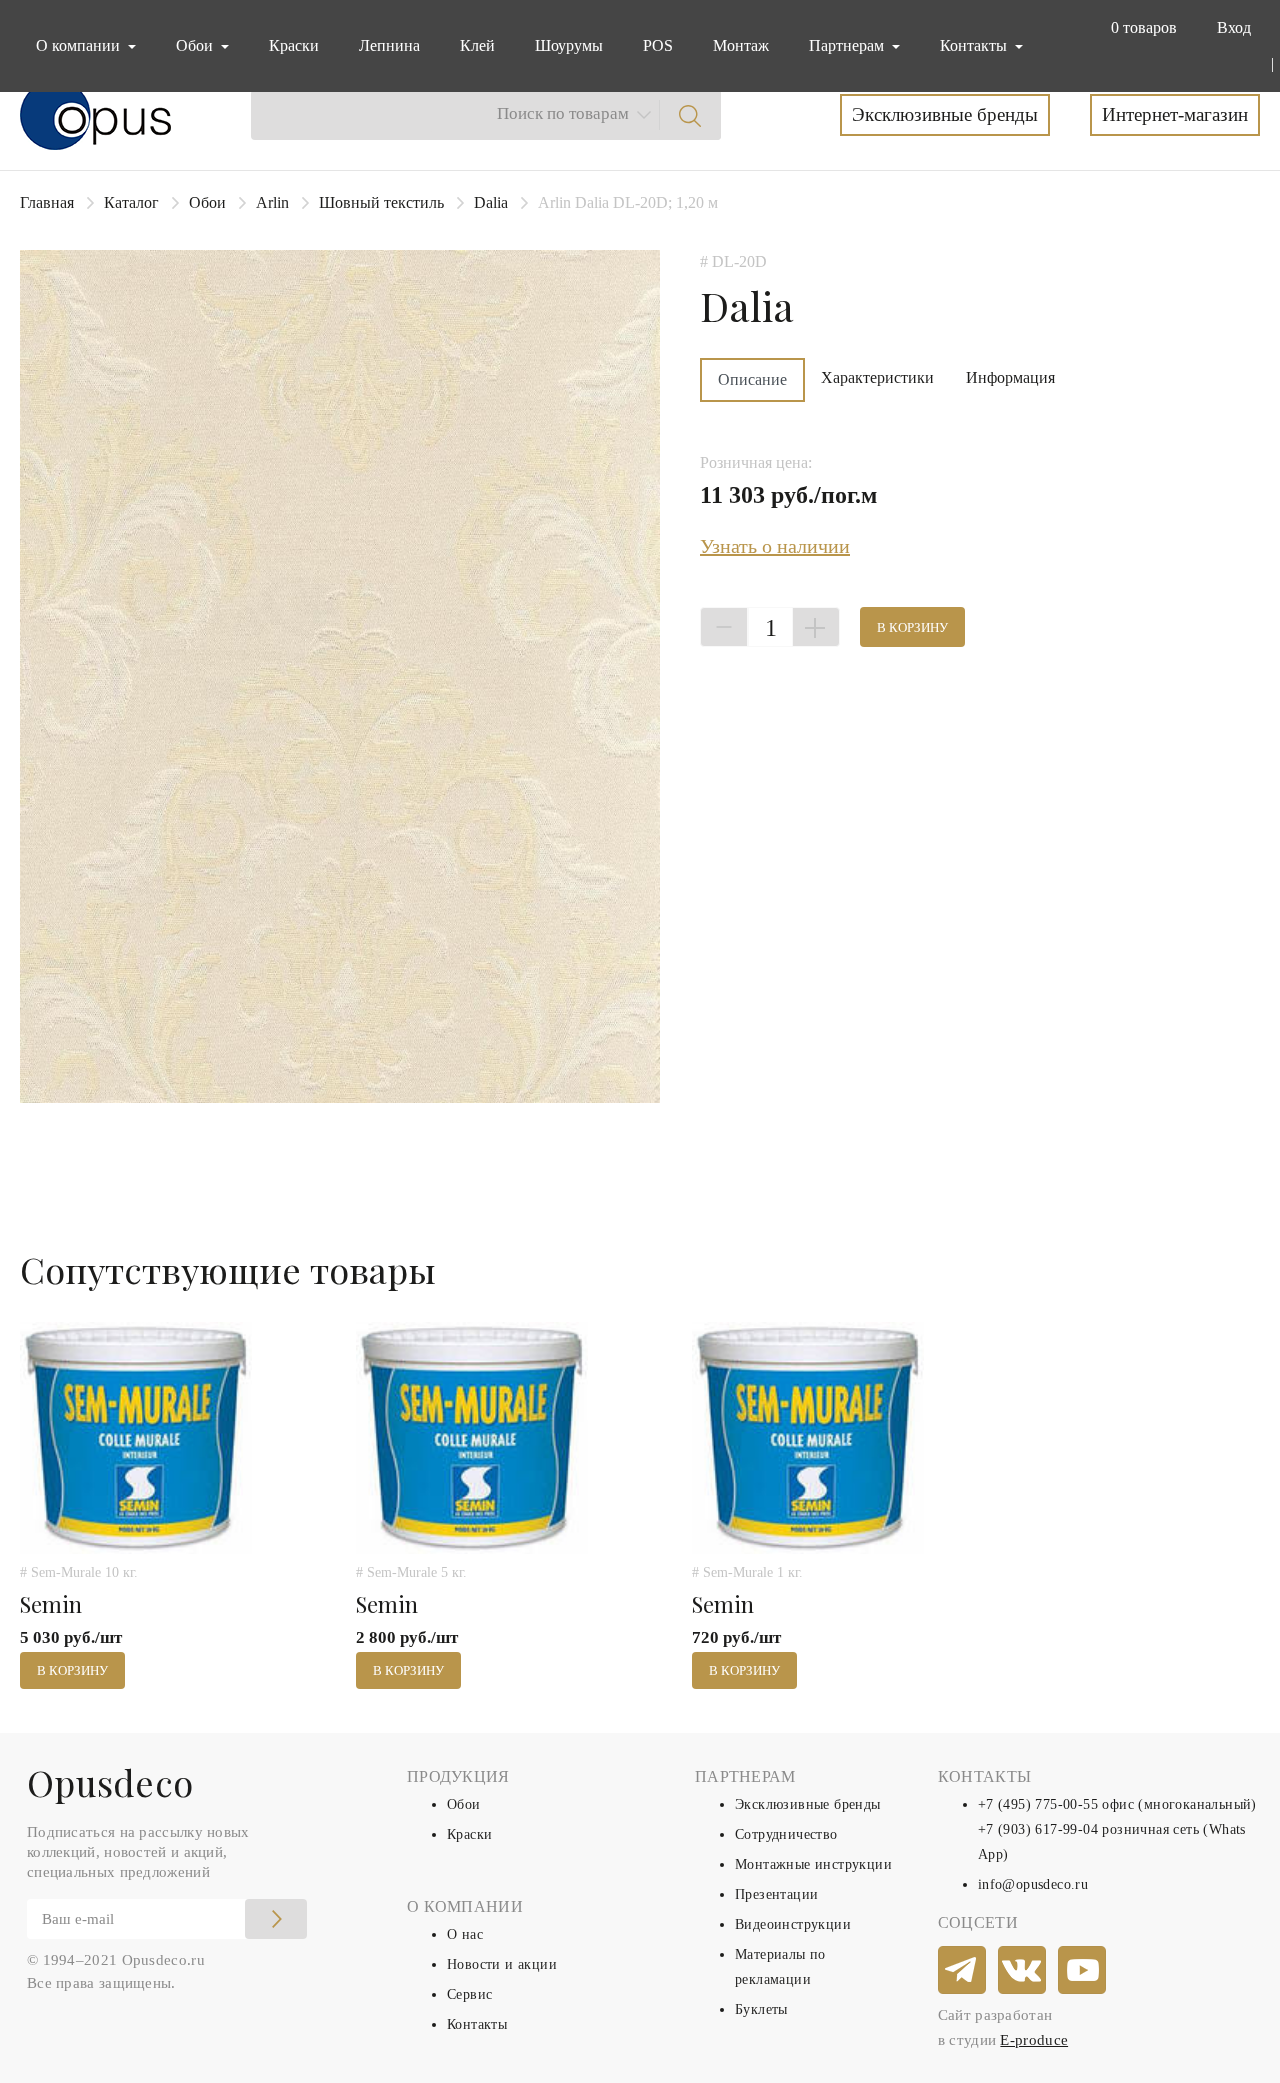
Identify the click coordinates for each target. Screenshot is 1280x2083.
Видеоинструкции (793, 1924)
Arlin (272, 202)
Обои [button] (196, 45)
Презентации (776, 1894)
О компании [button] (80, 45)
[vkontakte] (1023, 1971)
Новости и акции (502, 1964)
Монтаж (741, 45)
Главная (47, 202)
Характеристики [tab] (877, 377)
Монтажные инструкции (813, 1864)
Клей (477, 45)
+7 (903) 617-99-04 (1038, 1829)
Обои (207, 202)
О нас (465, 1934)
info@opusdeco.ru (1033, 1884)
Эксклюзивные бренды (945, 114)
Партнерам (848, 45)
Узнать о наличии (775, 546)
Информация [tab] (1010, 377)
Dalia (491, 202)
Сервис (469, 1994)
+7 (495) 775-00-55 (1038, 1804)
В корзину (912, 627)
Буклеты (761, 2009)
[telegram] (963, 1971)
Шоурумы (569, 45)
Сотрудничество (786, 1834)
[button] (1140, 28)
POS (658, 45)
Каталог (131, 202)
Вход (1234, 27)
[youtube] (1083, 1971)
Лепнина (389, 45)
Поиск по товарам (563, 113)
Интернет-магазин (1175, 114)
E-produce (1034, 2040)
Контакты (477, 2024)
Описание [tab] (752, 379)
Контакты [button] (975, 45)
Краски (294, 45)
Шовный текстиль (381, 202)
